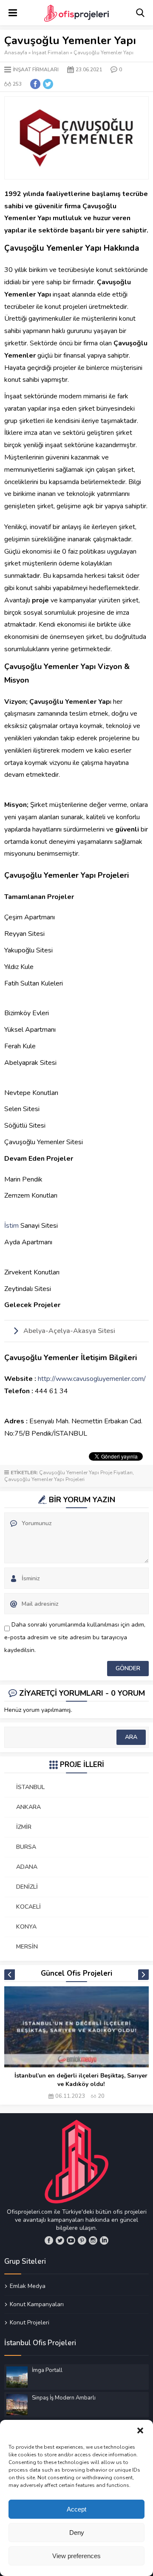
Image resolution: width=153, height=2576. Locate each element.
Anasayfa (16, 53)
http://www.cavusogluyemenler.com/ (92, 1379)
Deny (77, 2533)
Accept (76, 2509)
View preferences (76, 2556)
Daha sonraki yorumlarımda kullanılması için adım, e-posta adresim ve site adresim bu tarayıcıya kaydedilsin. (75, 1637)
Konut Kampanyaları (37, 2304)
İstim (11, 1226)
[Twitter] (60, 2240)
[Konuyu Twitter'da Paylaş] (48, 84)
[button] (140, 2430)
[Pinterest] (82, 2240)
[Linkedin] (104, 2240)
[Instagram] (93, 2240)
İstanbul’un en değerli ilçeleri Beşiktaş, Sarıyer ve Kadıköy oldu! (81, 2080)
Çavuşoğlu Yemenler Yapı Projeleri (44, 1479)
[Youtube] (71, 2240)
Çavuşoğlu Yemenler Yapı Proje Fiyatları (86, 1473)
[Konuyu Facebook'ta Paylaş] (35, 84)
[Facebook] (49, 2240)
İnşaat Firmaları (50, 53)
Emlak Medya (28, 2286)
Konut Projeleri (30, 2322)
